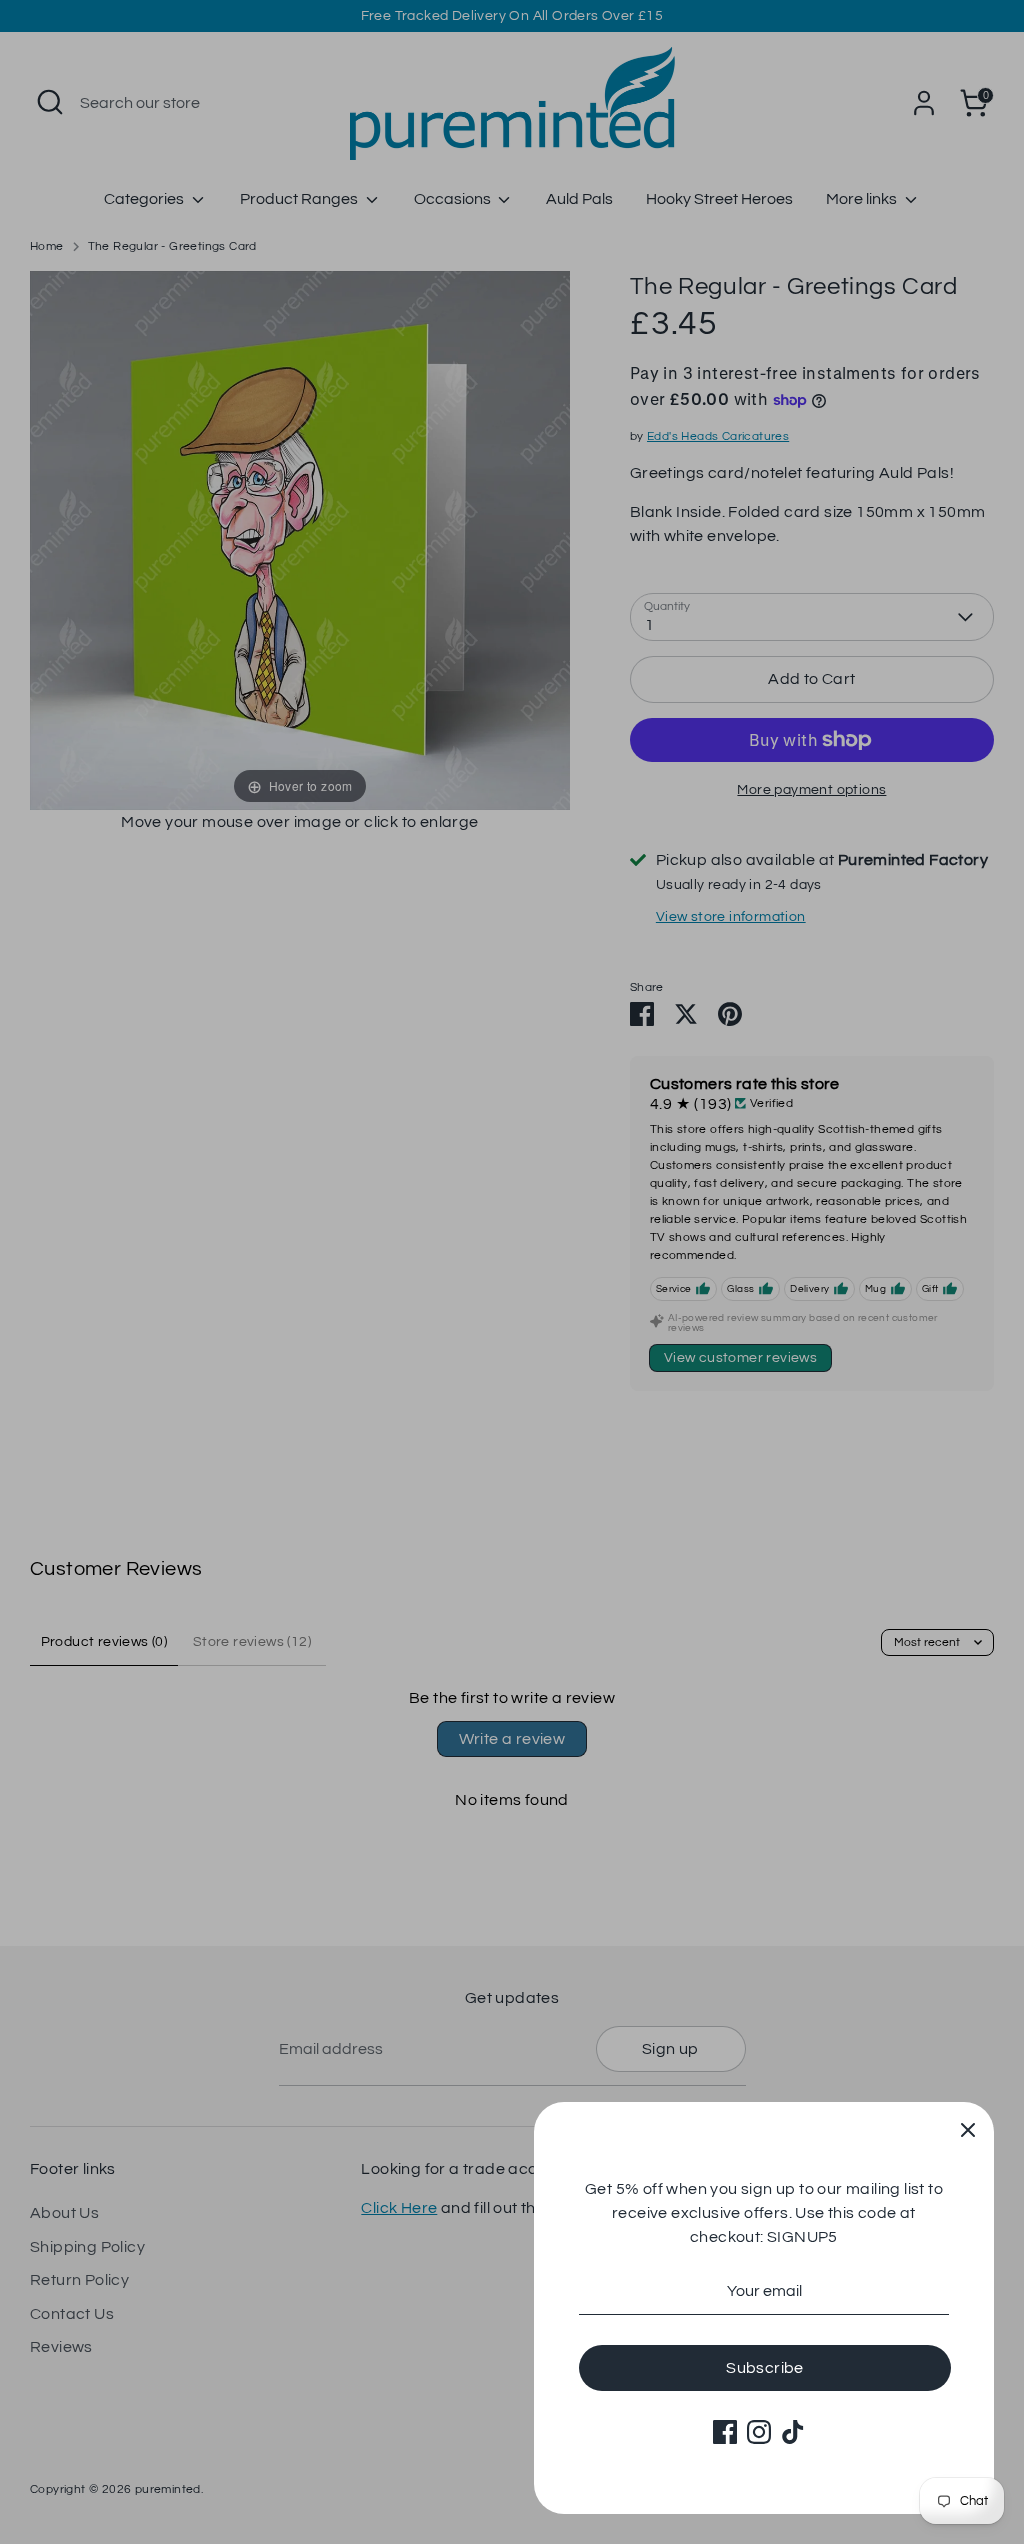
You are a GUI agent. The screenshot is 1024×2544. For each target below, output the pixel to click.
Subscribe (765, 2368)
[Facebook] (725, 2432)
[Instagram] (759, 2432)
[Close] (968, 2128)
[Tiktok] (793, 2432)
